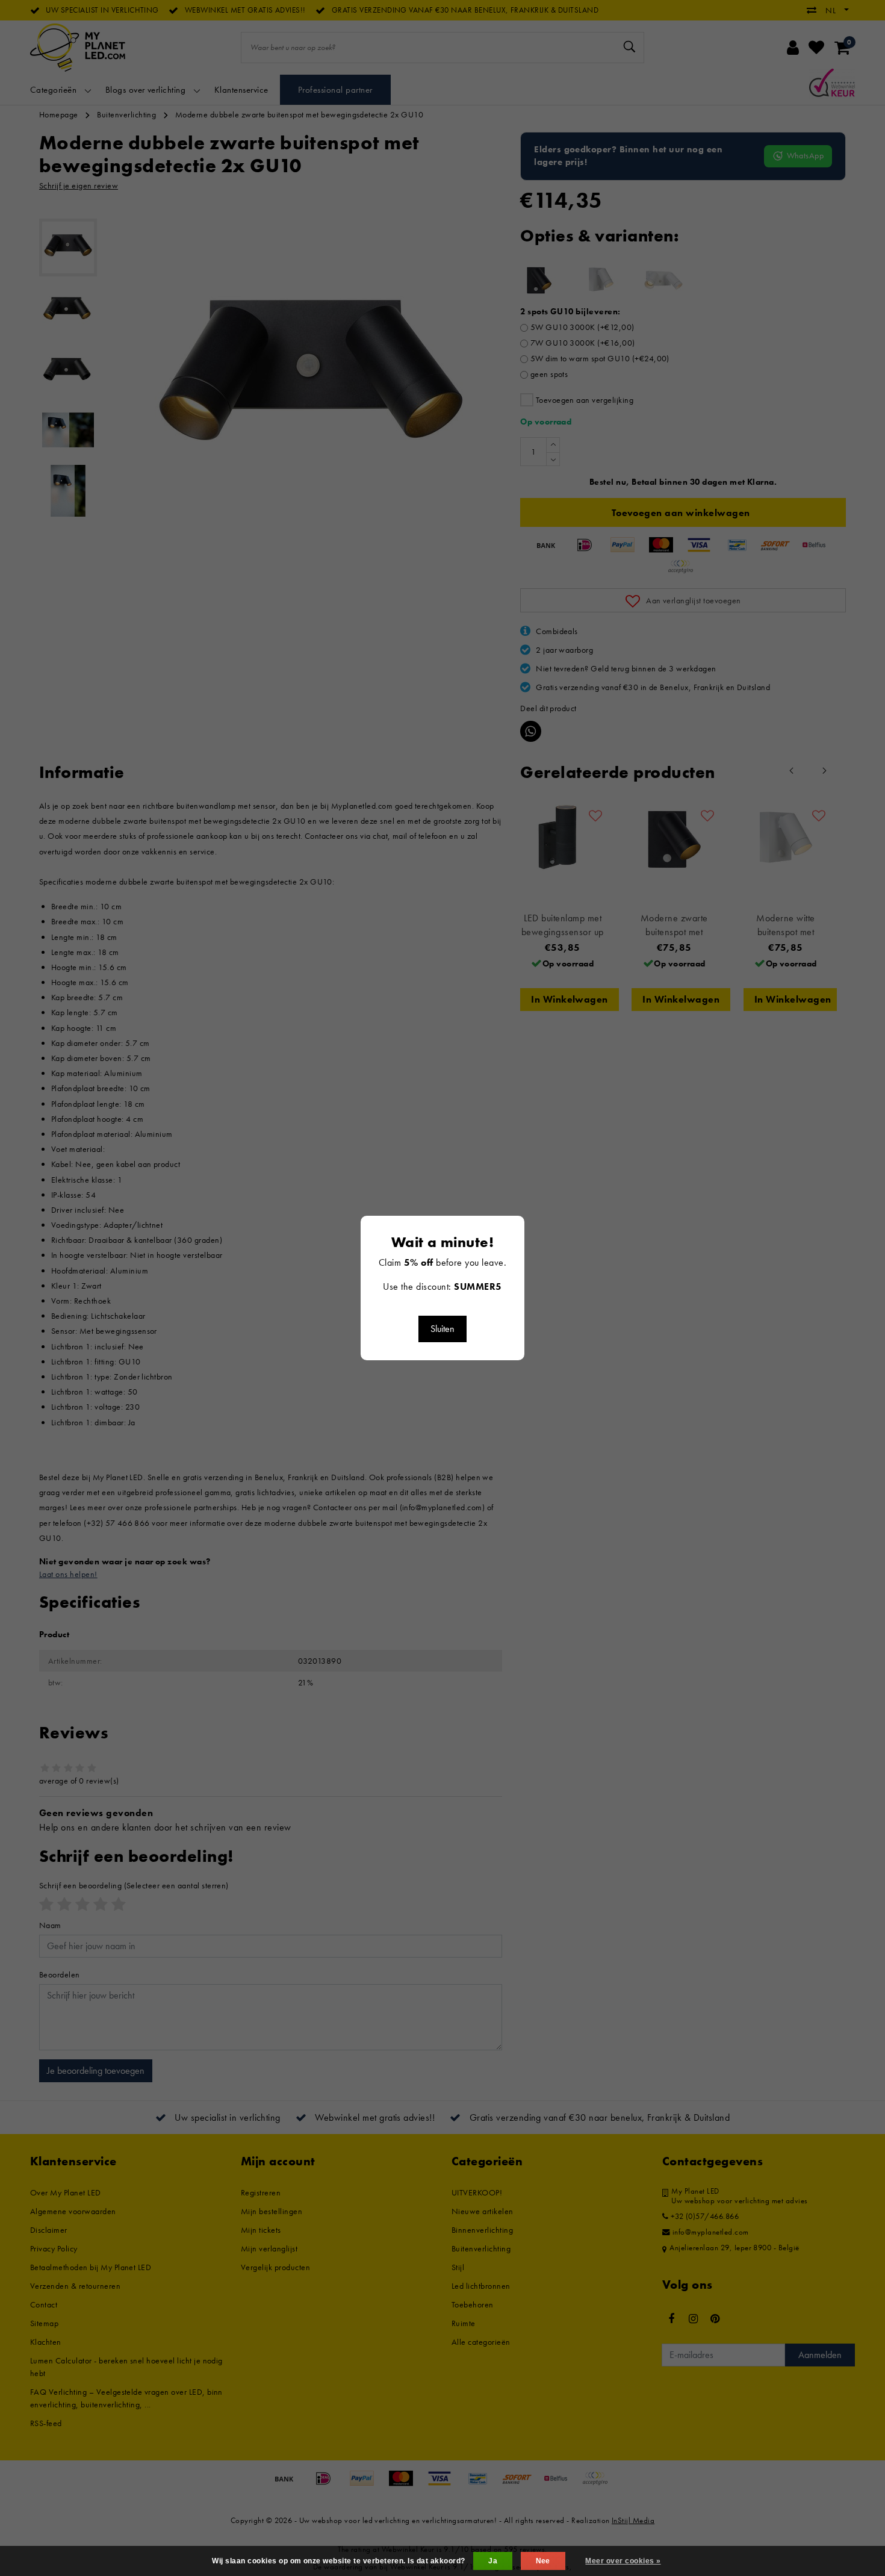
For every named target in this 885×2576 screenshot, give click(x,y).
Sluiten (442, 1329)
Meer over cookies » (623, 2561)
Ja (493, 2561)
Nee (543, 2561)
